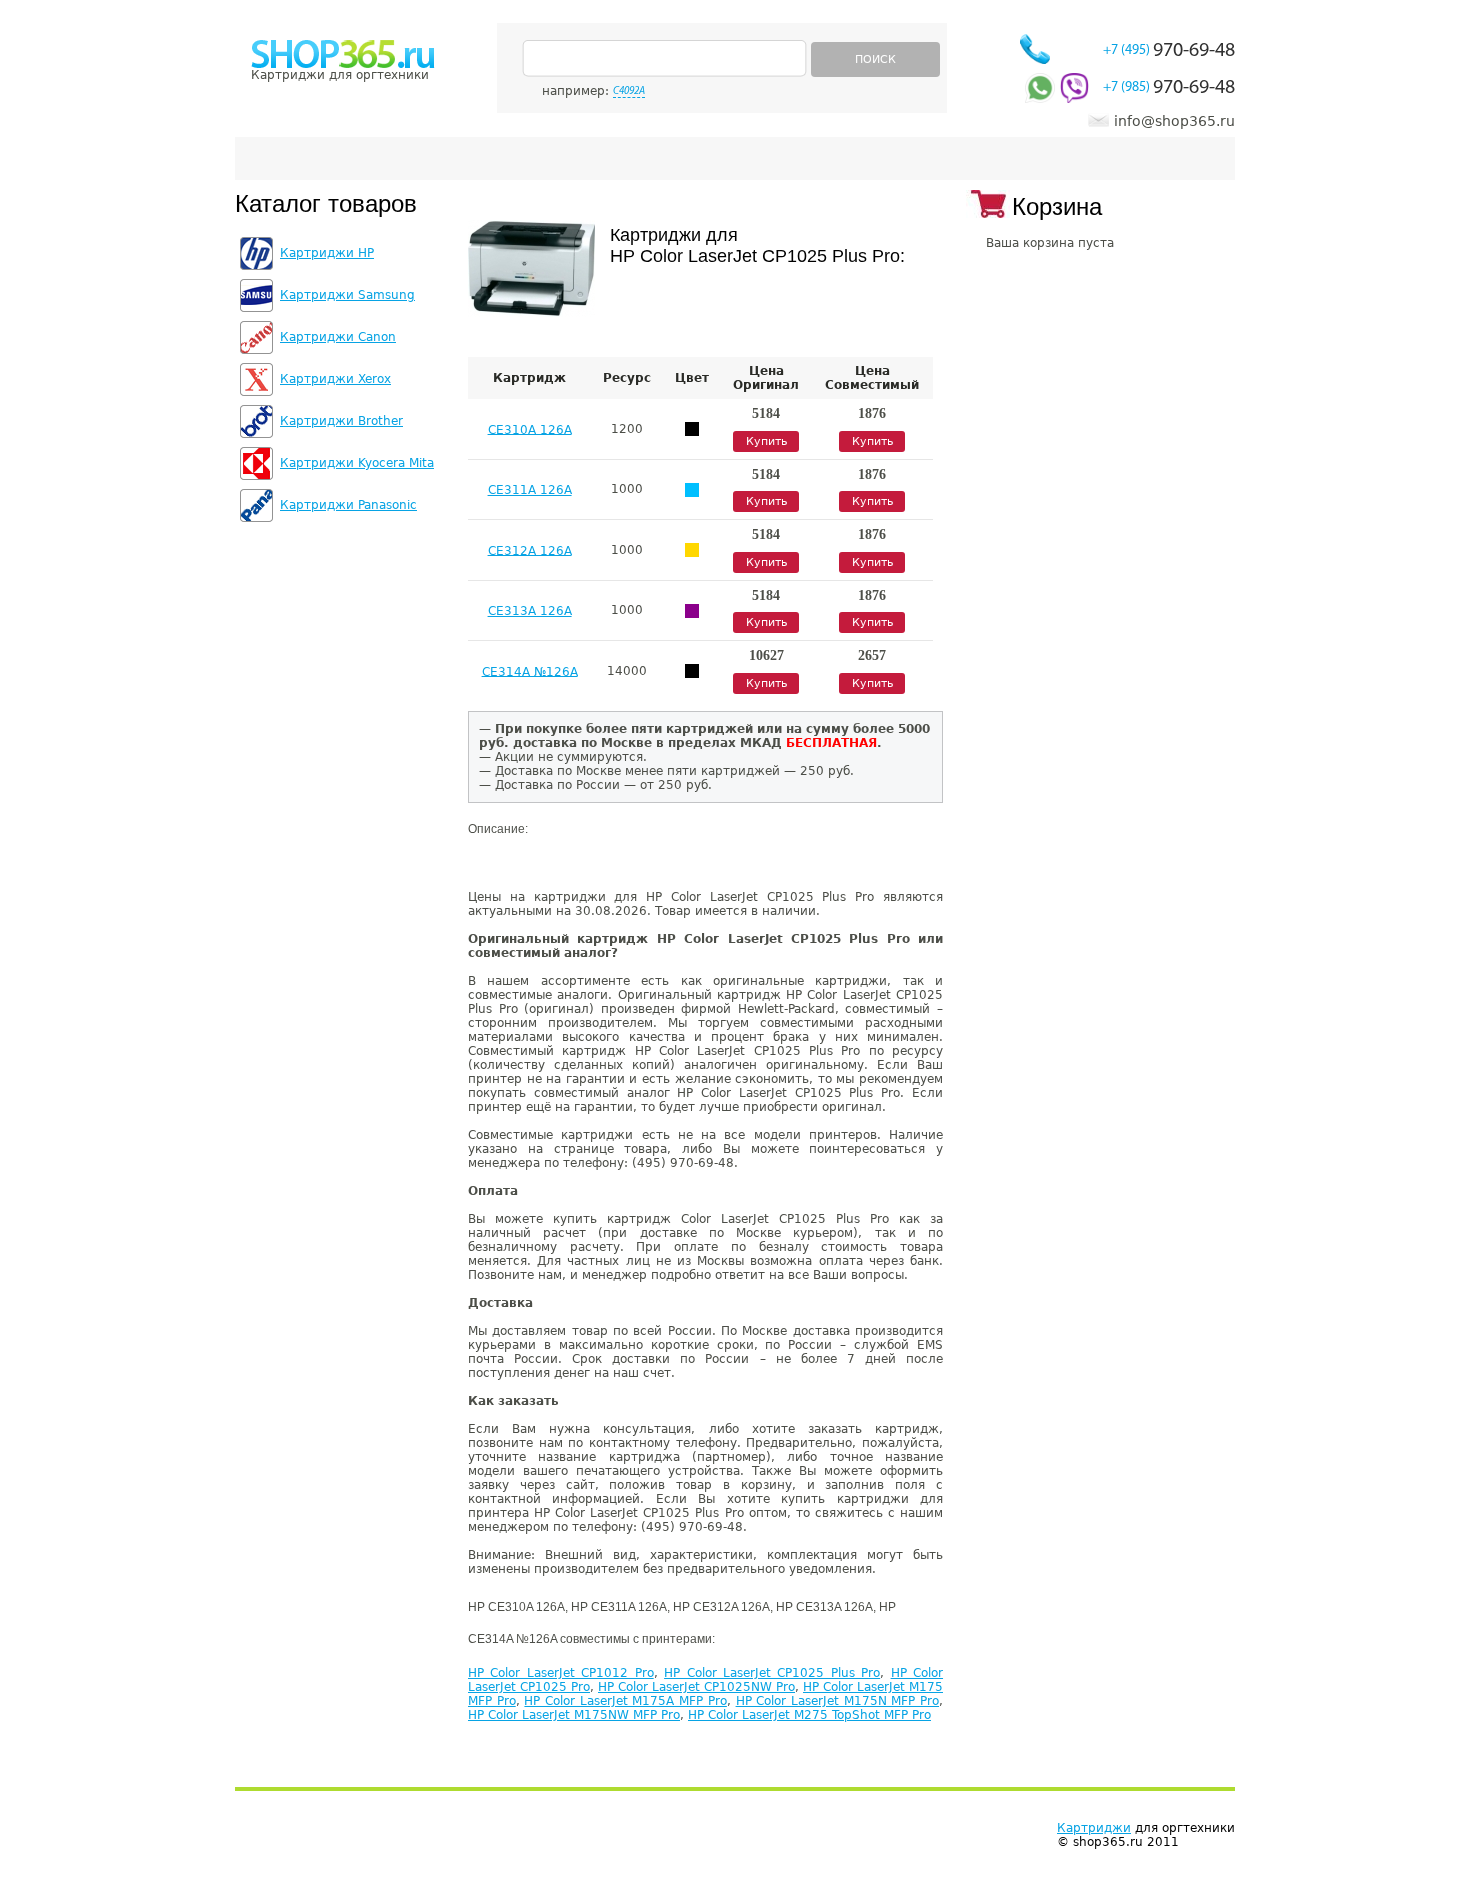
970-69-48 (1169, 51)
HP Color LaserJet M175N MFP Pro (837, 1701)
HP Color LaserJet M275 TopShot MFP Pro (809, 1715)
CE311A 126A (530, 490)
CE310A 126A (530, 429)
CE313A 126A (530, 611)
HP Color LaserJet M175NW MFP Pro (574, 1715)
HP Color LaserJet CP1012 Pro (561, 1673)
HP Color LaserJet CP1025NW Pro (696, 1687)
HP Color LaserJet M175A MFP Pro (625, 1701)
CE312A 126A (530, 550)
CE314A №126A (530, 671)
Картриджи (1094, 1828)
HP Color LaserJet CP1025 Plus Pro (772, 1673)
